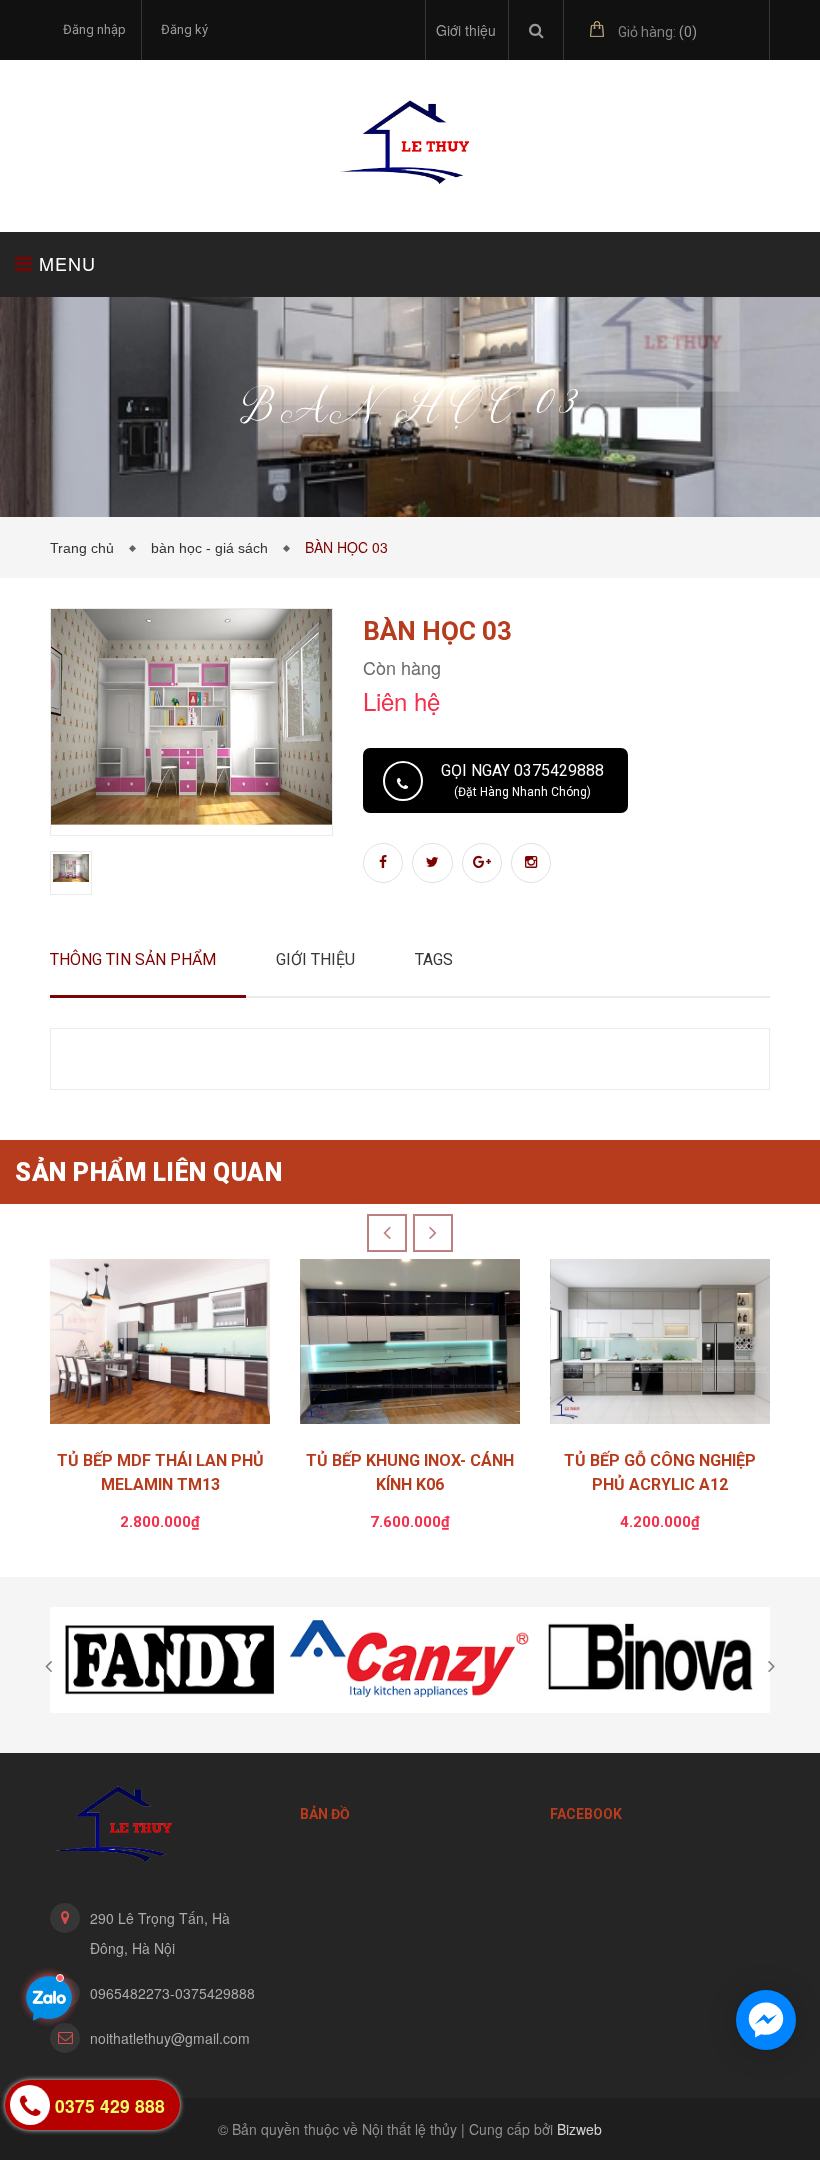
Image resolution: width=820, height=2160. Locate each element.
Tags (434, 959)
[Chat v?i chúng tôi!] (766, 2020)
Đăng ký (184, 29)
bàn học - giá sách (213, 548)
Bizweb (579, 2129)
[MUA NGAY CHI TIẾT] (160, 1346)
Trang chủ (86, 548)
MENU (64, 263)
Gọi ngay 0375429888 (522, 780)
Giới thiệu (466, 30)
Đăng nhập (94, 29)
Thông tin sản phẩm (133, 959)
